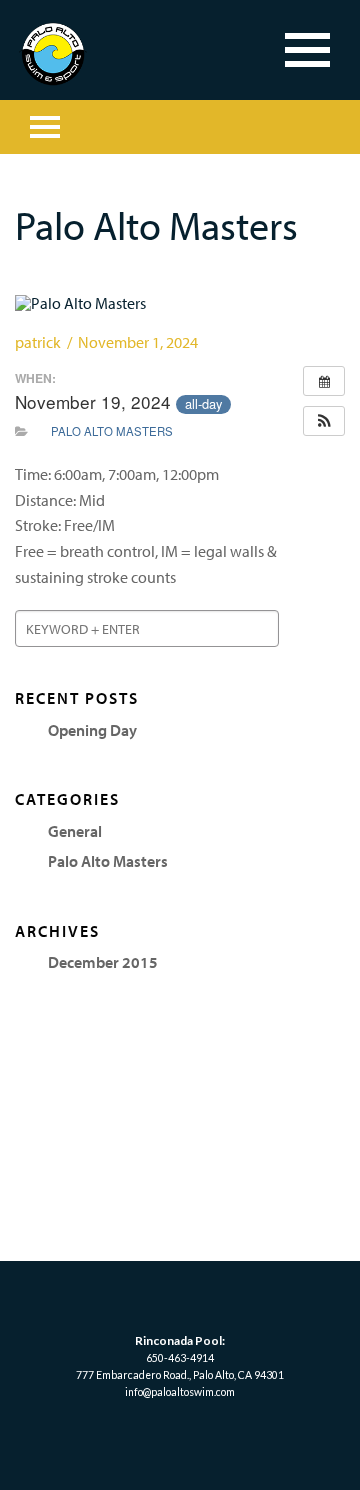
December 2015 (103, 962)
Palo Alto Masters (112, 431)
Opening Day (92, 730)
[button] (324, 421)
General (75, 831)
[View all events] (324, 381)
